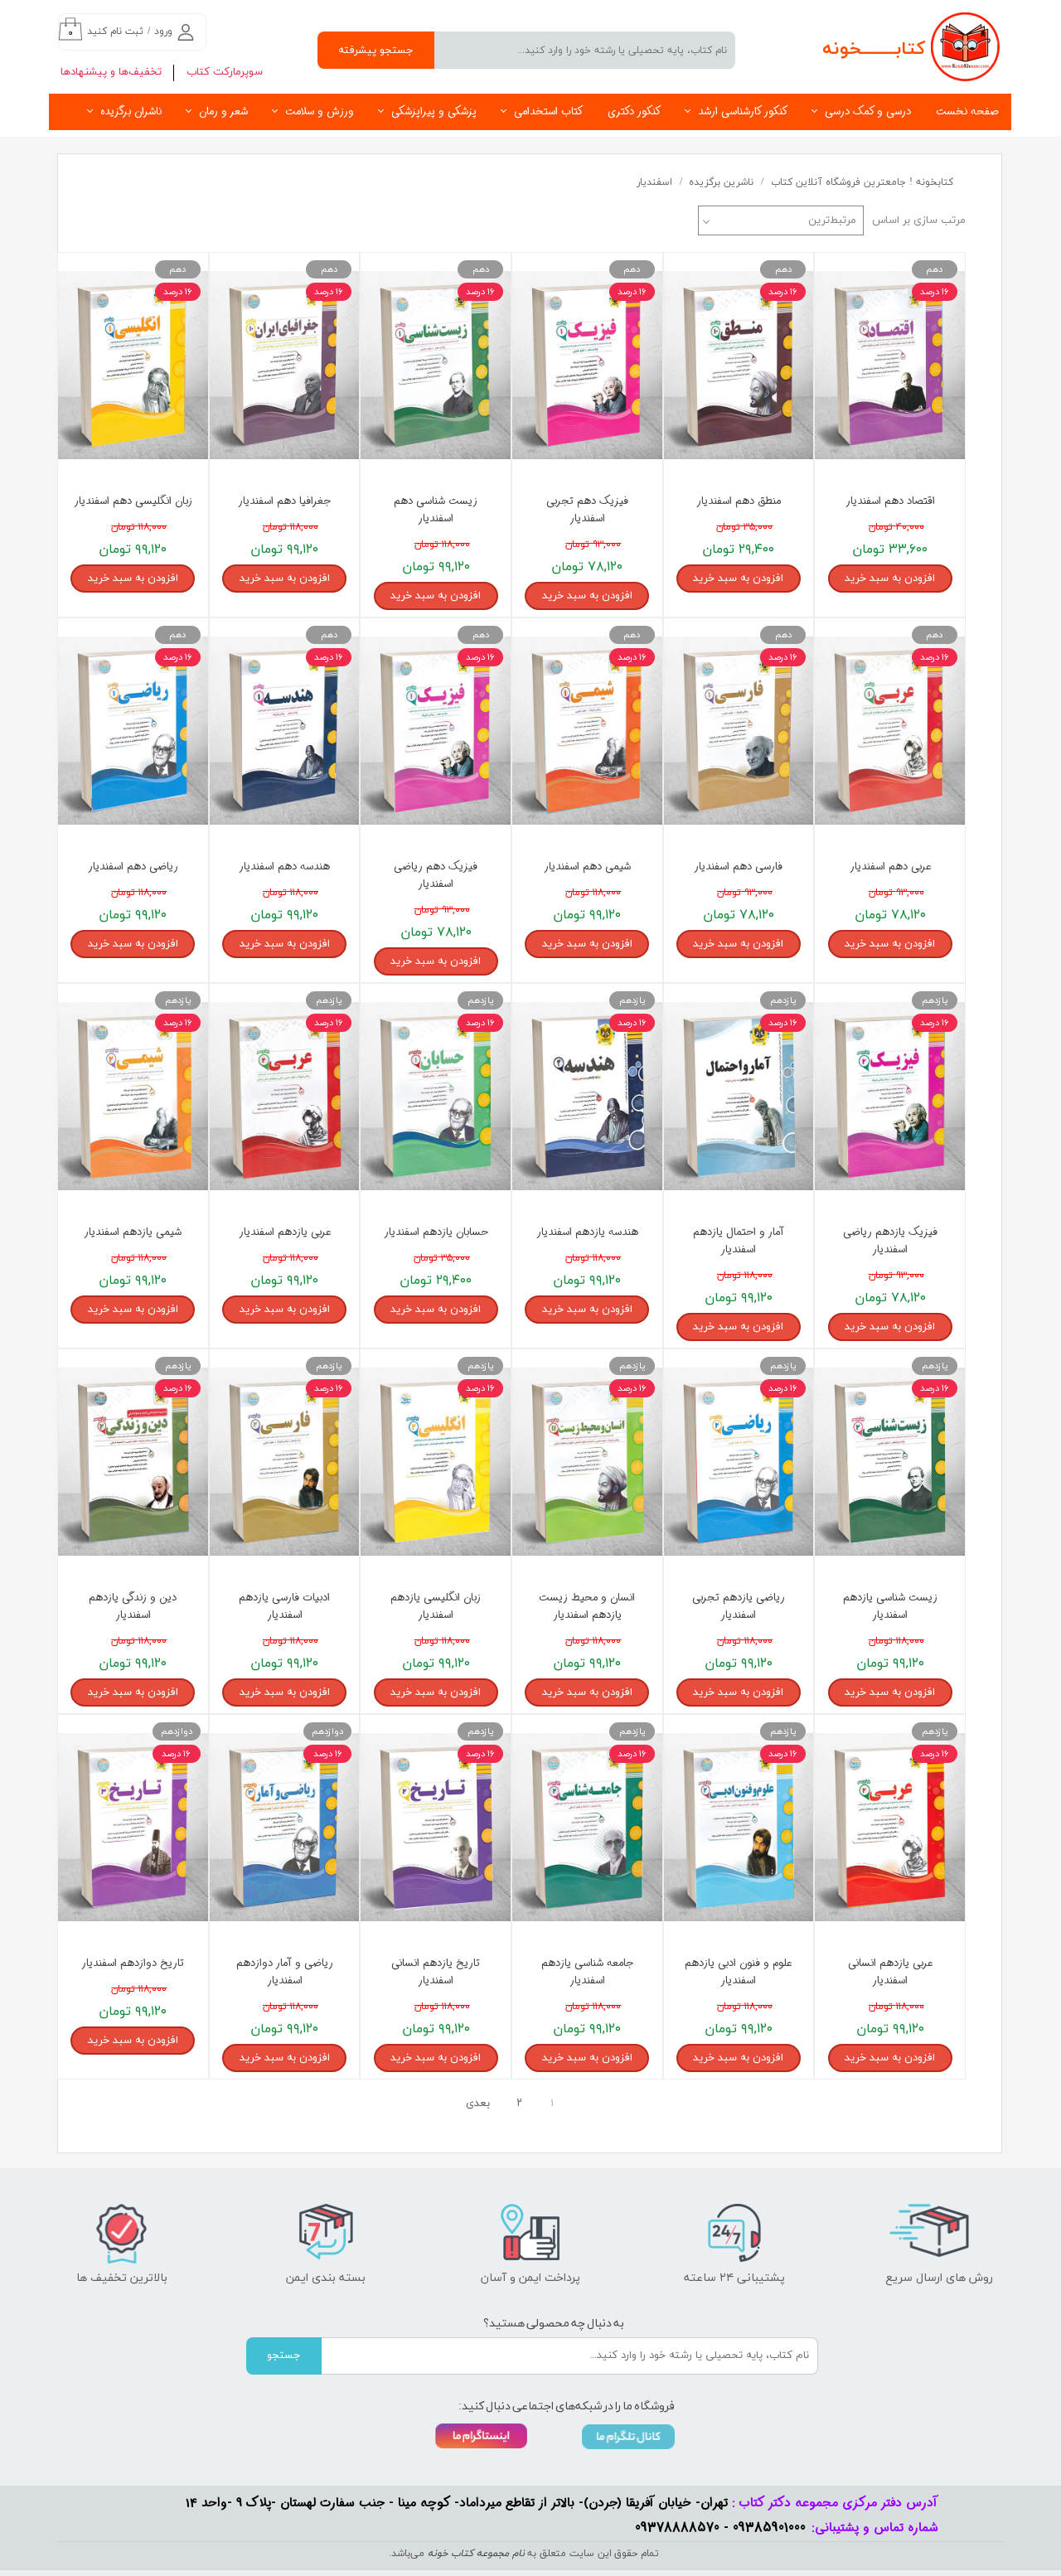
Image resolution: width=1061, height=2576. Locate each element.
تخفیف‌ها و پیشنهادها (111, 72)
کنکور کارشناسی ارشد (743, 111)
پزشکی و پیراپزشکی (434, 111)
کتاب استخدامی (548, 111)
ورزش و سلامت (320, 111)
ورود (163, 31)
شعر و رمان (223, 111)
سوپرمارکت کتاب (225, 72)
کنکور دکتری (634, 111)
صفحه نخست (967, 111)
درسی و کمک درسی (868, 111)
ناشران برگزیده (131, 111)
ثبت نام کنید (115, 31)
